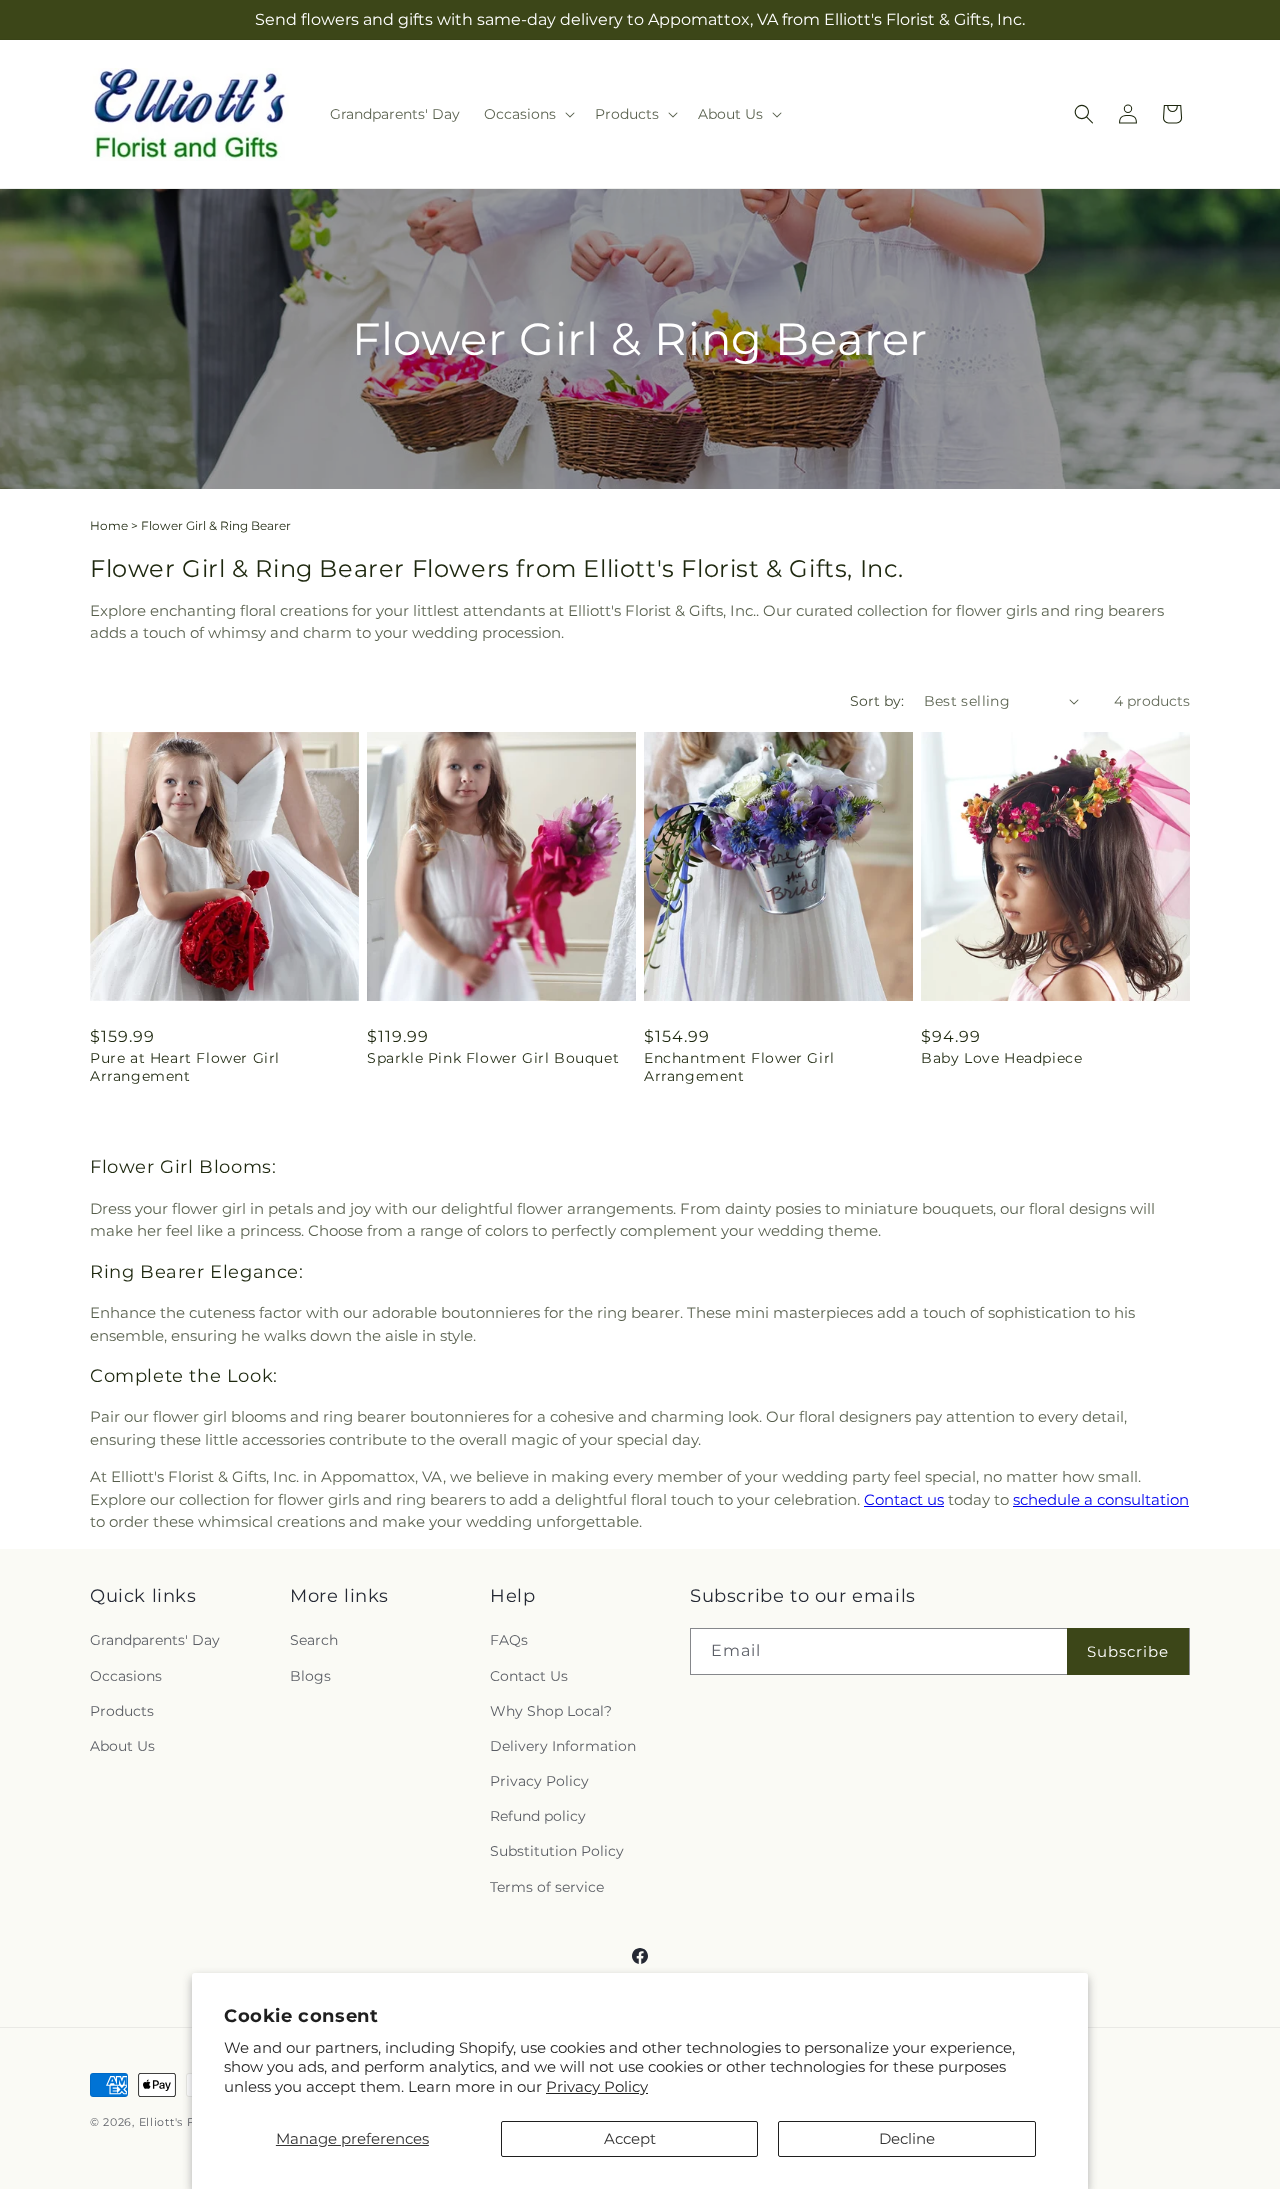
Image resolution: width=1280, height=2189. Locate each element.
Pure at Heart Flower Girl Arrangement (185, 1067)
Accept (630, 2138)
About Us (122, 1746)
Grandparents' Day (155, 1641)
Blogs (310, 1676)
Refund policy (538, 1817)
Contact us (904, 1499)
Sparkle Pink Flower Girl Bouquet (493, 1058)
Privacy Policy (597, 2086)
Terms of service (547, 1887)
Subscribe (1128, 1651)
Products (122, 1711)
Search (314, 1641)
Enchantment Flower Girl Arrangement (739, 1067)
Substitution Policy (557, 1852)
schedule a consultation (1101, 1499)
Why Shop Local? (551, 1711)
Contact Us (529, 1676)
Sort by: (877, 701)
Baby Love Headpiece (1001, 1058)
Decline (907, 2138)
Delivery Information (563, 1746)
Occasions (126, 1676)
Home (109, 525)
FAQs (509, 1641)
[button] (527, 114)
